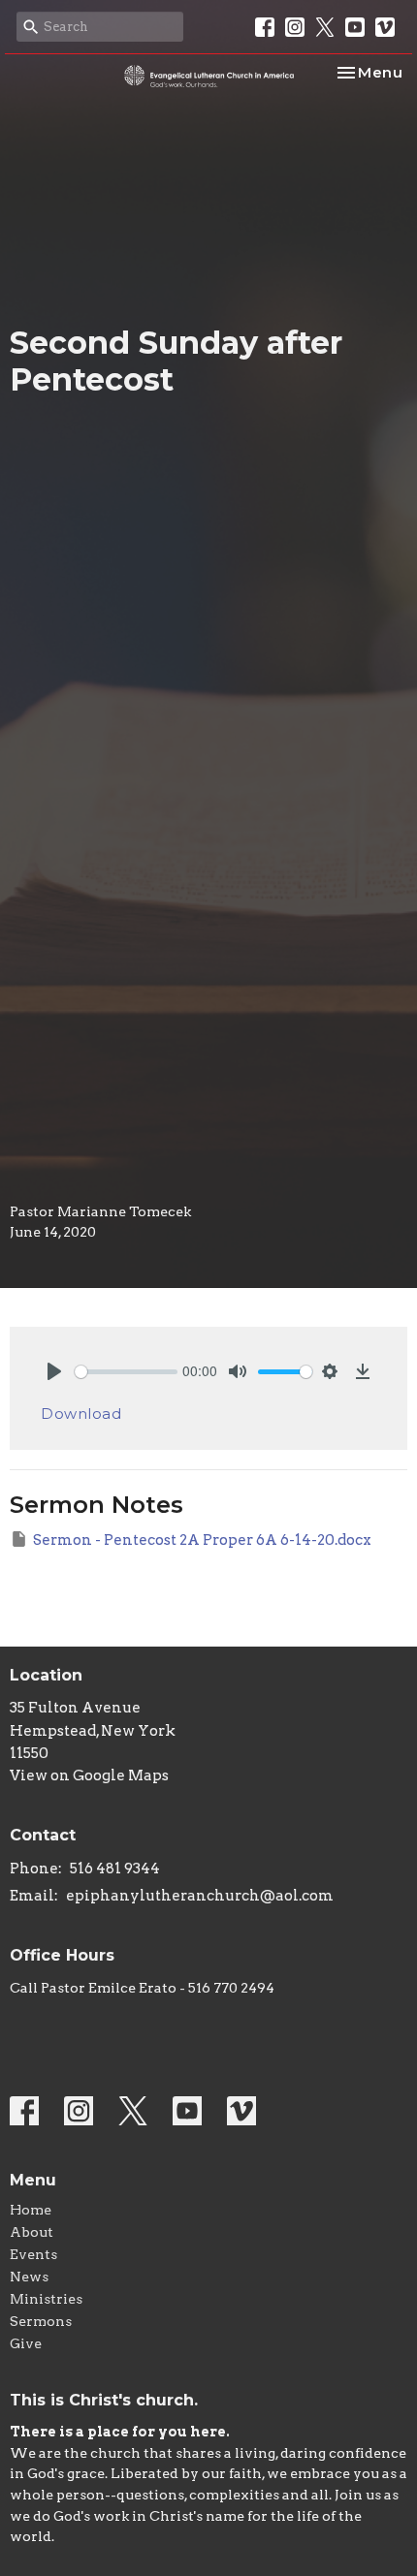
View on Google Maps (89, 1775)
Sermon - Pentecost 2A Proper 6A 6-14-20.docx (202, 1540)
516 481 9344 (115, 1869)
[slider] (126, 1372)
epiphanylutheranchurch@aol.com (200, 1896)
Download (81, 1414)
